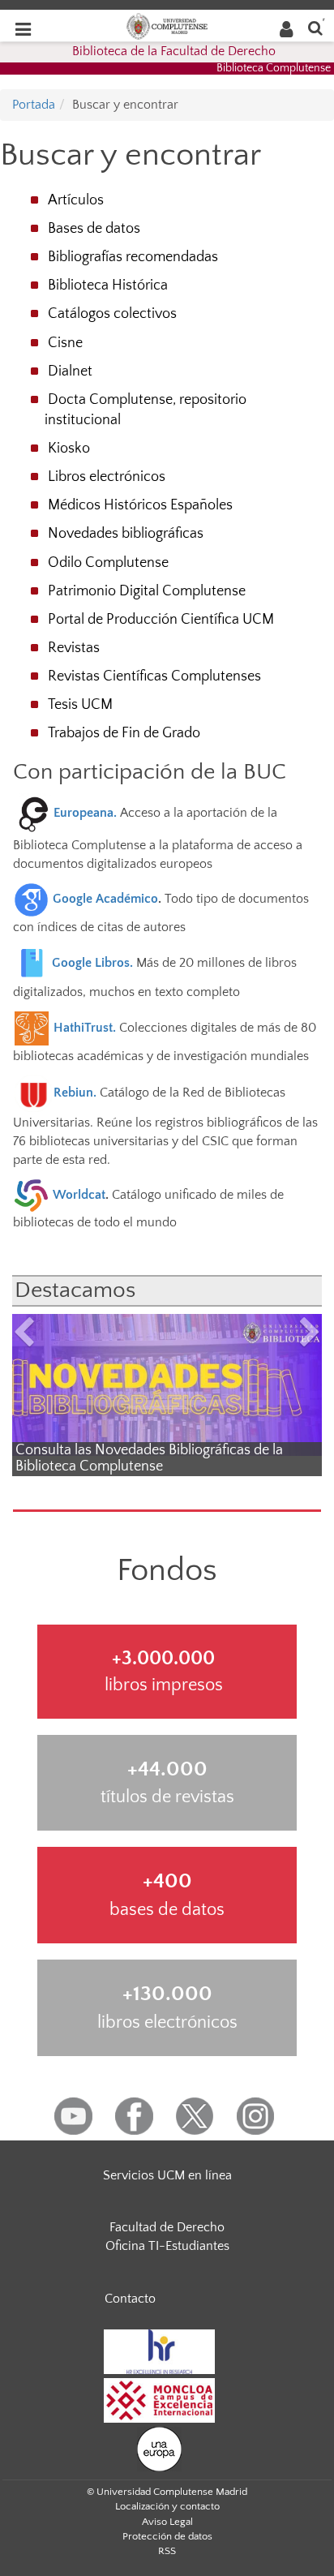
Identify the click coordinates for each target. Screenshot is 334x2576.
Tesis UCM (80, 705)
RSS (167, 2551)
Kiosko (69, 449)
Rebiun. (77, 1093)
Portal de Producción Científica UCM (161, 620)
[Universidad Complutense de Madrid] (167, 25)
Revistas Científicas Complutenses (154, 676)
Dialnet (70, 371)
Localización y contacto (167, 2506)
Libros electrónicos (107, 477)
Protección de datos (167, 2536)
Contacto (130, 2299)
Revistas (74, 648)
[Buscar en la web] (315, 27)
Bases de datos (94, 229)
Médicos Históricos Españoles (140, 505)
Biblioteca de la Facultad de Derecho (174, 51)
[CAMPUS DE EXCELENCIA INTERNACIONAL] (160, 2399)
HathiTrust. (85, 1028)
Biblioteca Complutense (274, 68)
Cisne (65, 343)
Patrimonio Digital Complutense (147, 591)
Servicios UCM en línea (167, 2175)
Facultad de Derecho (167, 2227)
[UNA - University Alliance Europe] (159, 2448)
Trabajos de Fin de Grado (124, 733)
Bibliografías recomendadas (133, 257)
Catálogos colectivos (112, 314)
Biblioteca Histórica (108, 286)
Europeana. (87, 813)
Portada (34, 105)
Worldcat (79, 1195)
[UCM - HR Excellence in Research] (160, 2351)
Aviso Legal (167, 2522)
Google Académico (105, 899)
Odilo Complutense (108, 563)
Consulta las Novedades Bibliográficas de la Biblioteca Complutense (149, 1458)
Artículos (76, 200)
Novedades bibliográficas (126, 534)
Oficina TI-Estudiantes (167, 2246)
